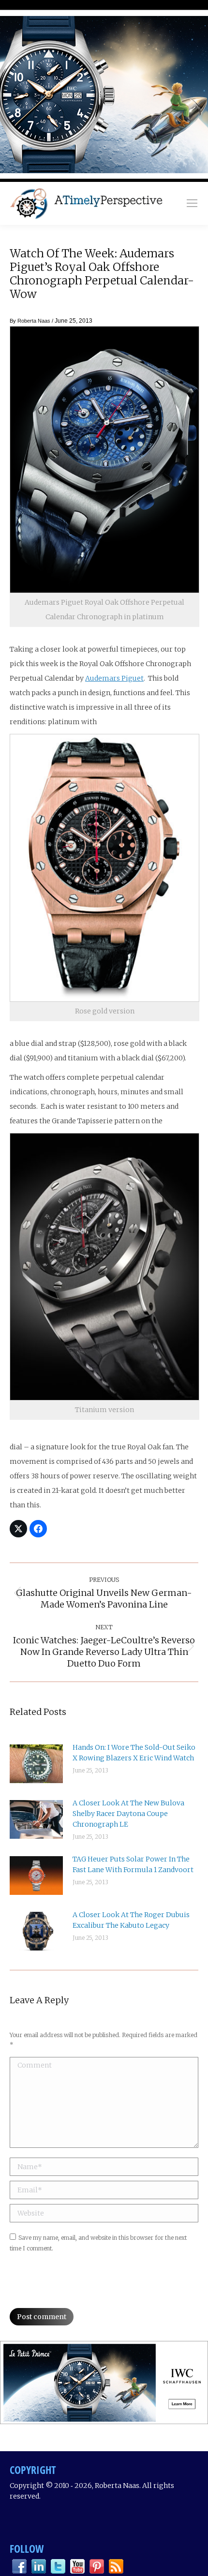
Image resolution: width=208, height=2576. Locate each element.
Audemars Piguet (114, 678)
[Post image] (36, 1764)
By (30, 321)
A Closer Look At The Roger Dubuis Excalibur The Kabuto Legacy (131, 1920)
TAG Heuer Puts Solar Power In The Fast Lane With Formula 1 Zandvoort (133, 1864)
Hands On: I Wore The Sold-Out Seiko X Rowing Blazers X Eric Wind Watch (134, 1753)
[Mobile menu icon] (192, 203)
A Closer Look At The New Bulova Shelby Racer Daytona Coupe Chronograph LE (128, 1814)
